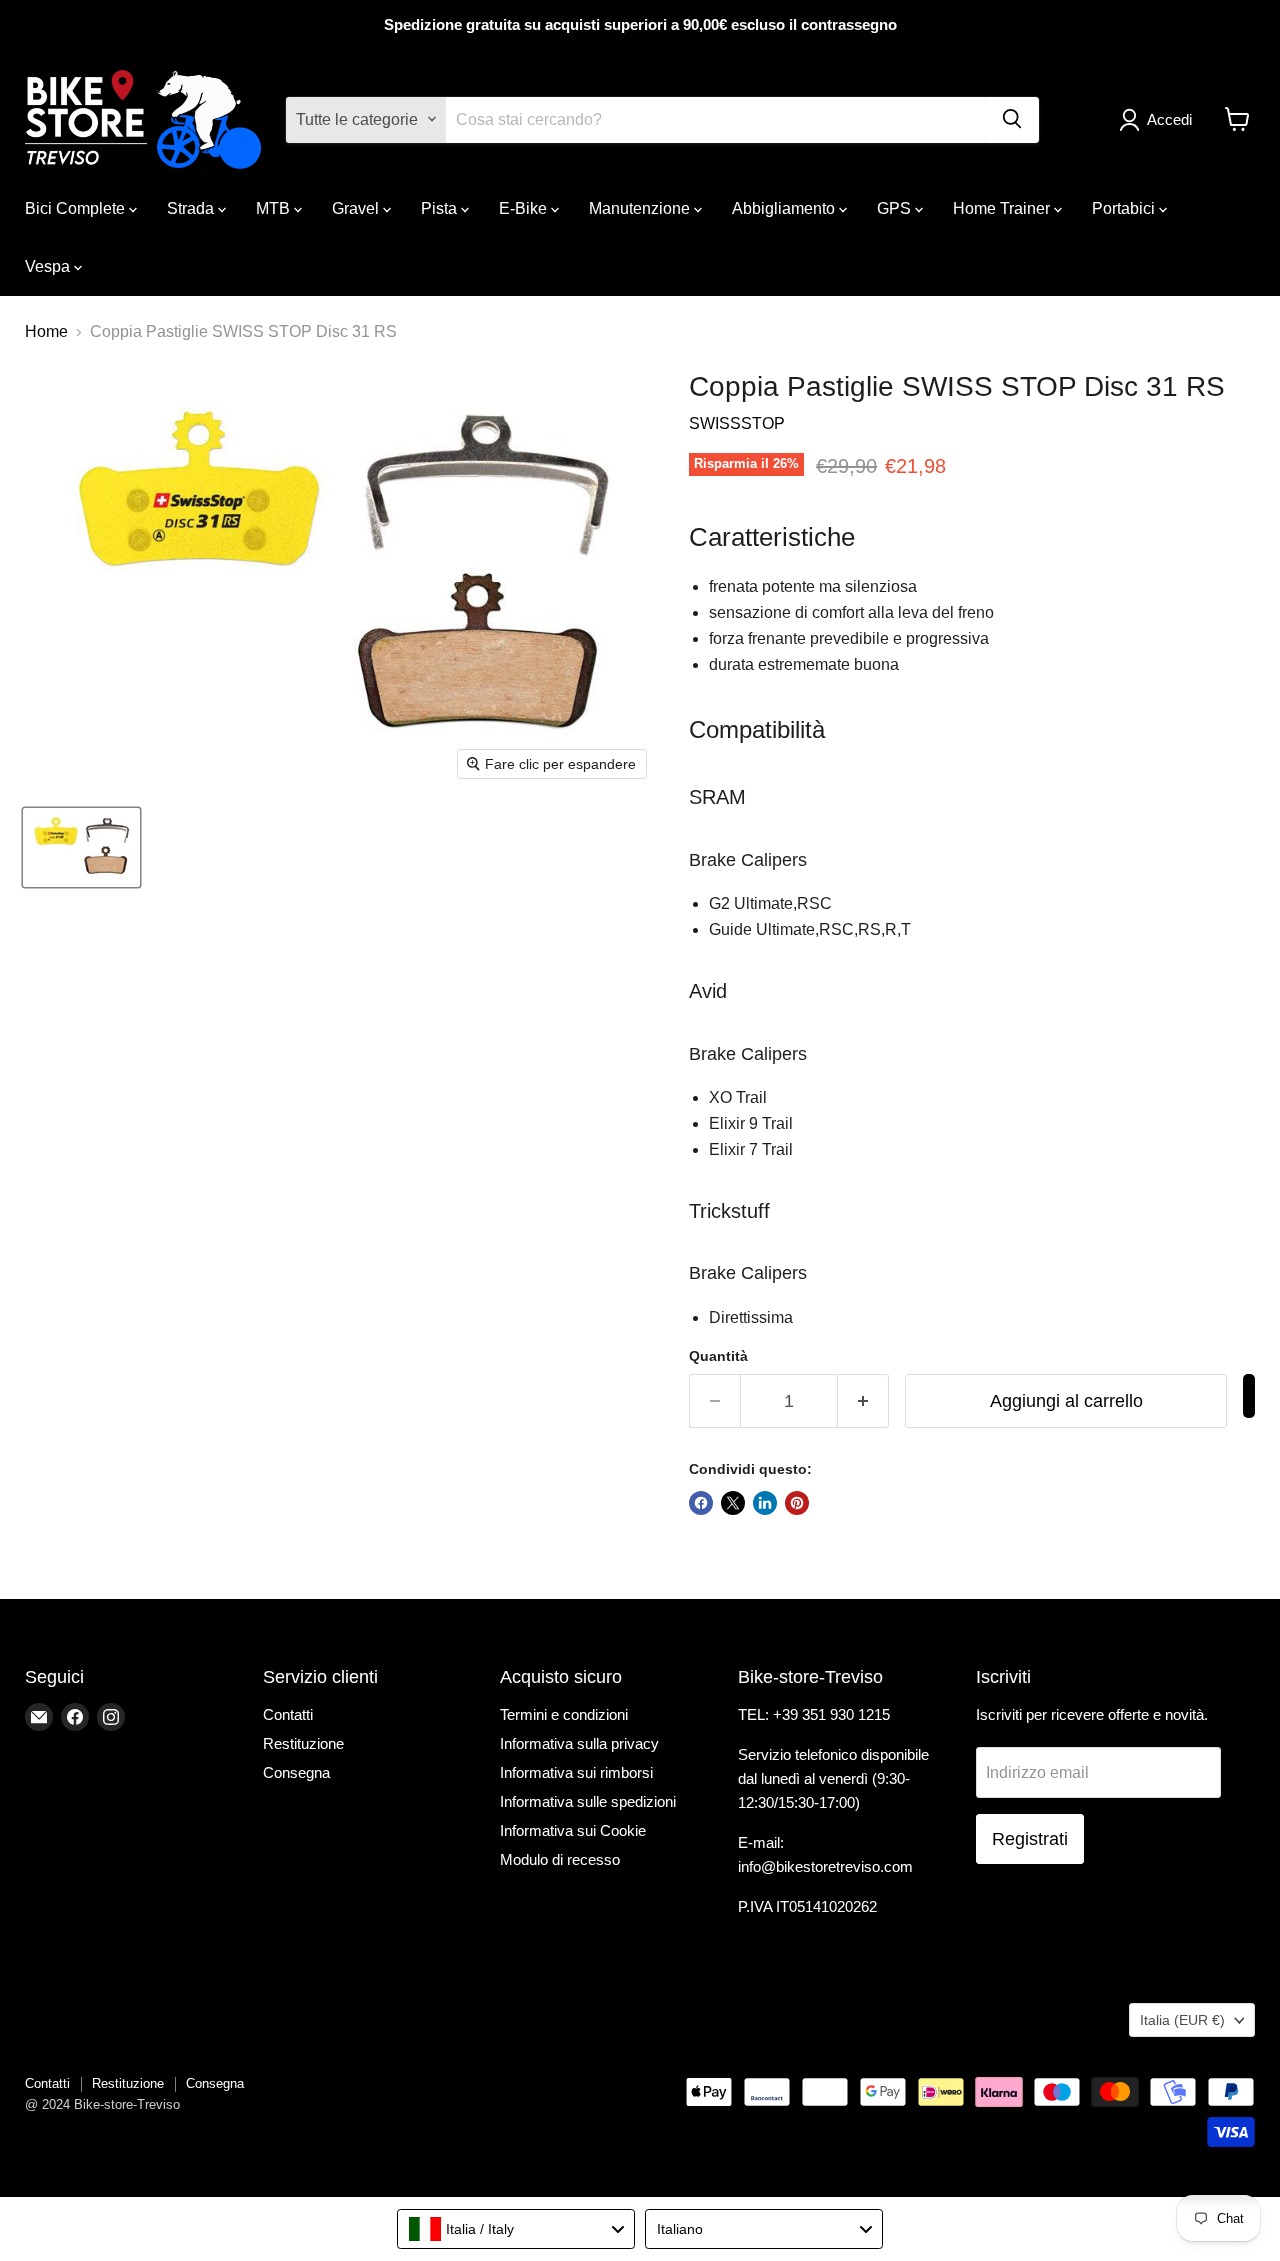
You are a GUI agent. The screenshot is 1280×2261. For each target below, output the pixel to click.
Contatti (288, 1714)
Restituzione (303, 1743)
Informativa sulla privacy (579, 1743)
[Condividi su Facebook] (701, 1503)
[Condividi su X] (733, 1503)
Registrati (1030, 1839)
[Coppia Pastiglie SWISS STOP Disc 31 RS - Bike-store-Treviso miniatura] (81, 847)
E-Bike (525, 207)
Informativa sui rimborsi (576, 1772)
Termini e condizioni (564, 1714)
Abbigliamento (785, 207)
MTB (275, 207)
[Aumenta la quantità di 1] (863, 1401)
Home (46, 331)
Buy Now (1249, 1396)
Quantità (718, 1356)
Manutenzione (641, 207)
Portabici (1125, 207)
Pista (441, 207)
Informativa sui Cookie (573, 1830)
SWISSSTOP (737, 423)
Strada (192, 207)
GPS (896, 207)
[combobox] (516, 2229)
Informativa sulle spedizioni (588, 1801)
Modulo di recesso (560, 1859)
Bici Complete (77, 207)
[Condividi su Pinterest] (797, 1503)
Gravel (357, 207)
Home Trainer (1003, 207)
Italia (1182, 2020)
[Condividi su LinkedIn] (765, 1503)
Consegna (296, 1772)
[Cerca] (1012, 119)
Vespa (49, 265)
